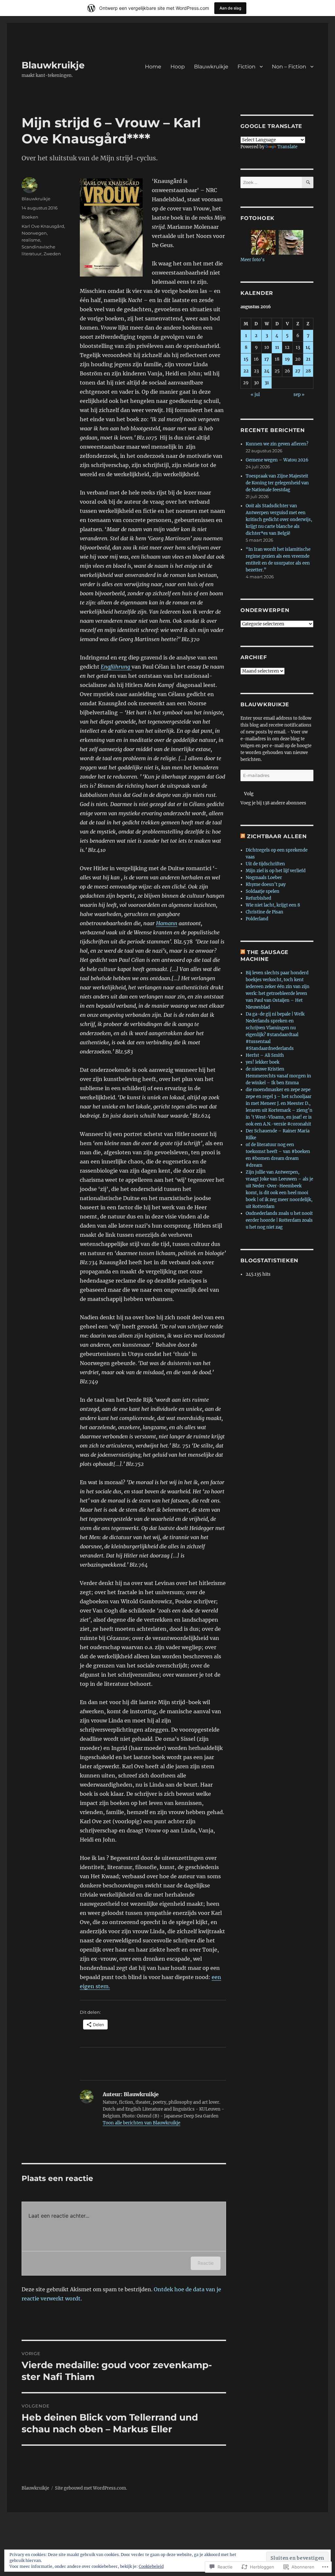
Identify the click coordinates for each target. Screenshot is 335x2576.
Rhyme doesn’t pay (266, 884)
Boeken (30, 217)
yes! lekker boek (263, 1062)
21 (308, 359)
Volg (249, 794)
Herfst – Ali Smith (265, 1055)
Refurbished (258, 898)
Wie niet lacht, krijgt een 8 (273, 905)
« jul (255, 395)
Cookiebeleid (151, 2566)
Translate (287, 147)
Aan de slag (230, 8)
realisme (31, 240)
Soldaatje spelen (263, 891)
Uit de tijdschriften (265, 864)
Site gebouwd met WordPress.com (90, 2488)
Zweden (52, 254)
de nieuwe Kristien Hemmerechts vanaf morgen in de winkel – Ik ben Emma (278, 1076)
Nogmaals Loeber (264, 878)
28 (308, 371)
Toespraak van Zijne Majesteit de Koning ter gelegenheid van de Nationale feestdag (277, 483)
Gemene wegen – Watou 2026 (277, 460)
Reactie (206, 2263)
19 (287, 359)
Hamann (167, 923)
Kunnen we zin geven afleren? (277, 444)
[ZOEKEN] (308, 182)
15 (246, 359)
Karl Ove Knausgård (43, 226)
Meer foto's (253, 260)
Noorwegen (34, 233)
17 (267, 359)
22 (246, 371)
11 (277, 347)
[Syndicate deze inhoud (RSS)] (243, 836)
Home (153, 67)
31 (267, 383)
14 (308, 347)
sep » (299, 395)
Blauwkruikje (53, 65)
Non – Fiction (289, 67)
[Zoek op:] (271, 182)
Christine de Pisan (264, 912)
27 (298, 371)
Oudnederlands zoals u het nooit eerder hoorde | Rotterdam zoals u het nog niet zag (279, 1220)
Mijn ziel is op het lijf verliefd (276, 871)
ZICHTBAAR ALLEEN (277, 836)
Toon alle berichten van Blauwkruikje (141, 2123)
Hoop (178, 67)
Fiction (247, 67)
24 (267, 371)
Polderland (257, 919)
